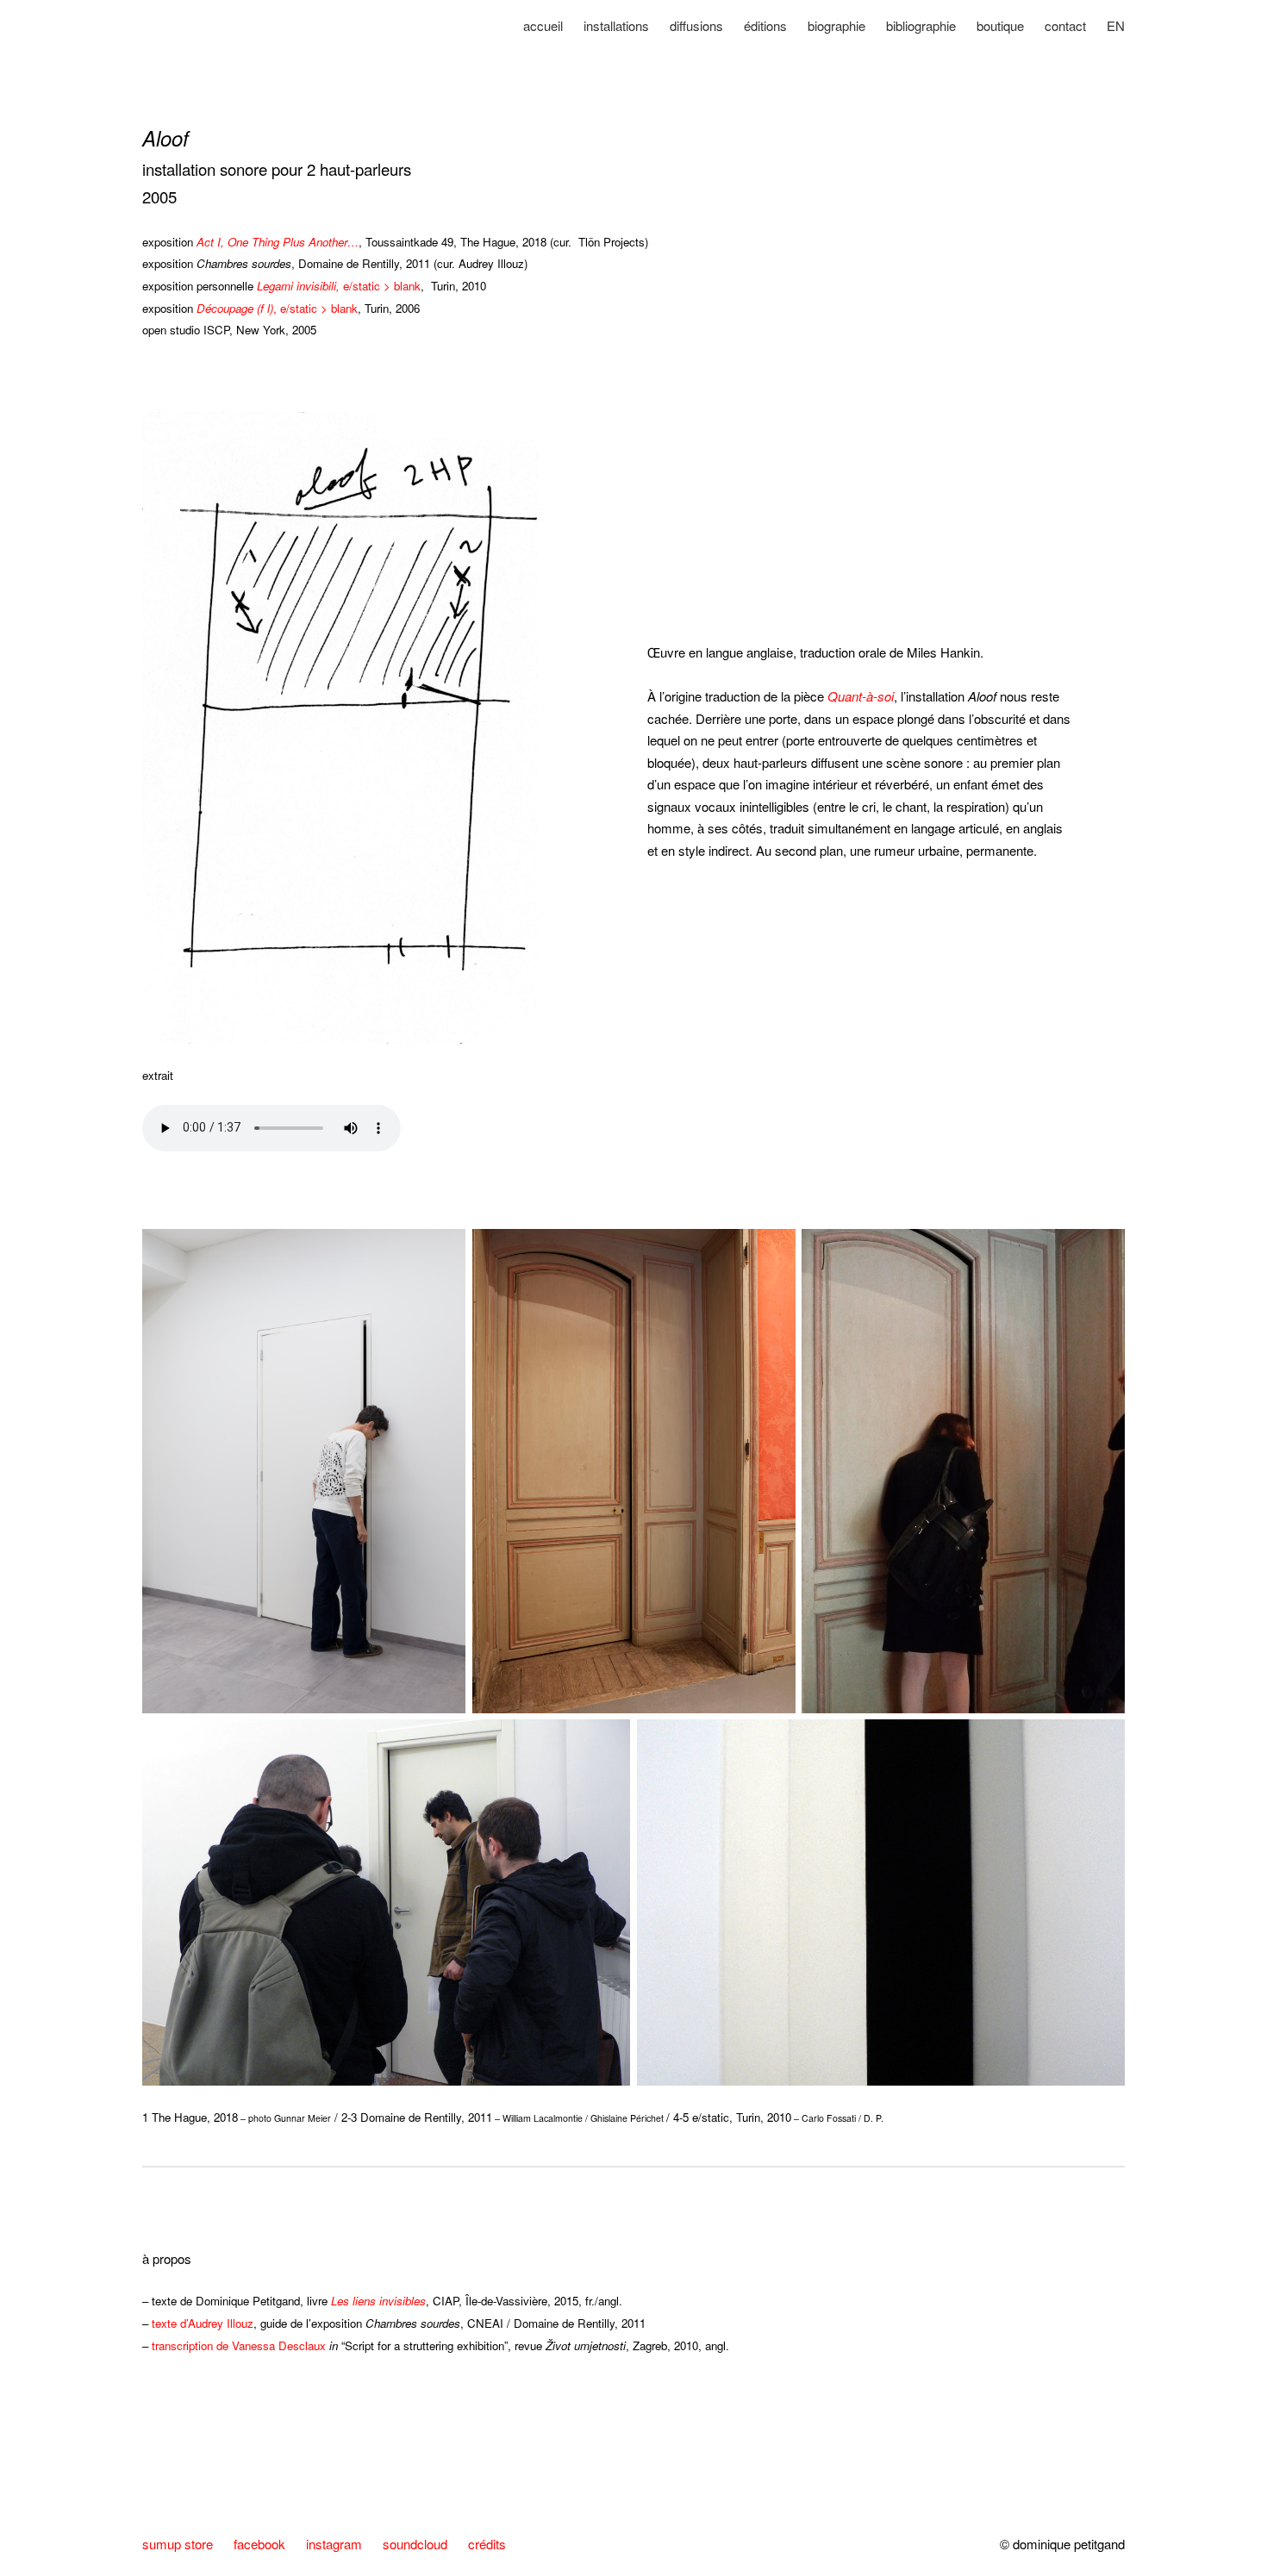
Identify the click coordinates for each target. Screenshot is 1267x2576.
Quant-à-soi (861, 696)
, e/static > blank (277, 308)
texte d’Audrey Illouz (203, 2323)
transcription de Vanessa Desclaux (239, 2345)
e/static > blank (339, 286)
